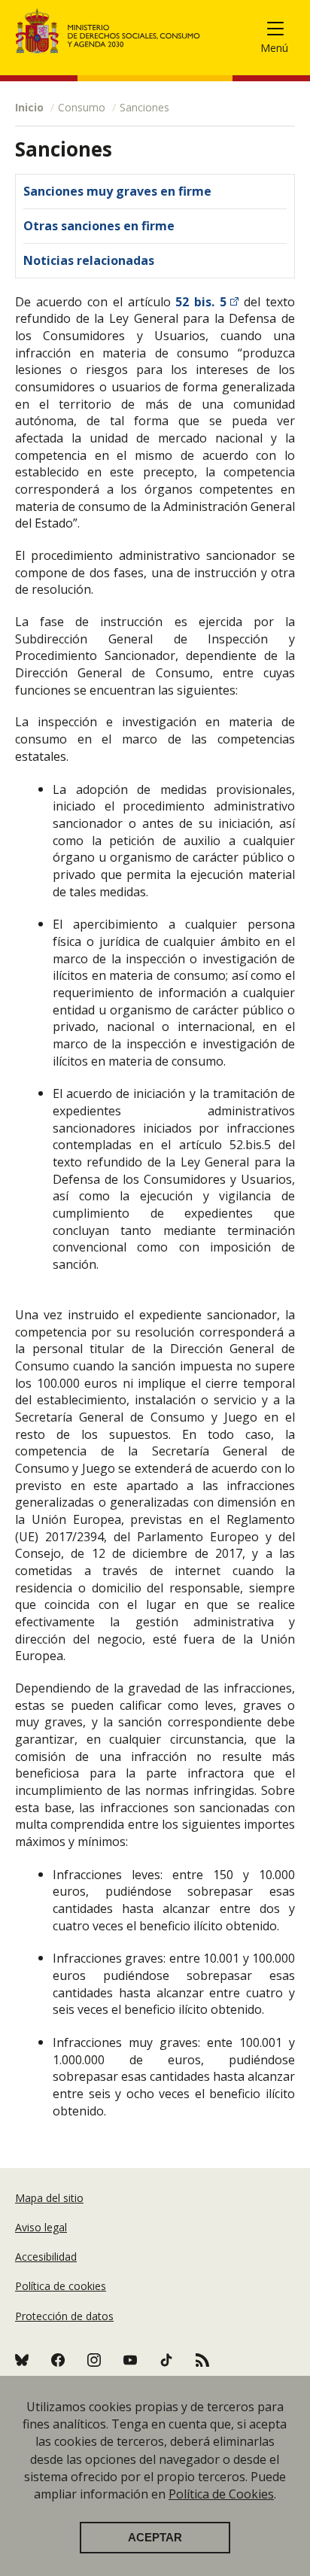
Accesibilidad (46, 2257)
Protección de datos (64, 2316)
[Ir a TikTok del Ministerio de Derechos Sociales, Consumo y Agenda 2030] (166, 2360)
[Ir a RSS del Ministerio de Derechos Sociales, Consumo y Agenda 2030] (58, 2360)
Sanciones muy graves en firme (117, 191)
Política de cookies (61, 2286)
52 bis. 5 (201, 302)
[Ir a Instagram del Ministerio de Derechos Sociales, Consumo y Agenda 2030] (94, 2360)
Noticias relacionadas (89, 260)
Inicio (29, 107)
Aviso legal (41, 2227)
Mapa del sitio (49, 2198)
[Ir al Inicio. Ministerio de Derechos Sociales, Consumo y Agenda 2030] (108, 31)
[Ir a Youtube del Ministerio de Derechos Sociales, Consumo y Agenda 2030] (130, 2360)
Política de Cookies (221, 2494)
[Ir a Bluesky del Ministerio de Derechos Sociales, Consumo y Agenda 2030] (22, 2360)
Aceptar (155, 2538)
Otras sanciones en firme (99, 226)
